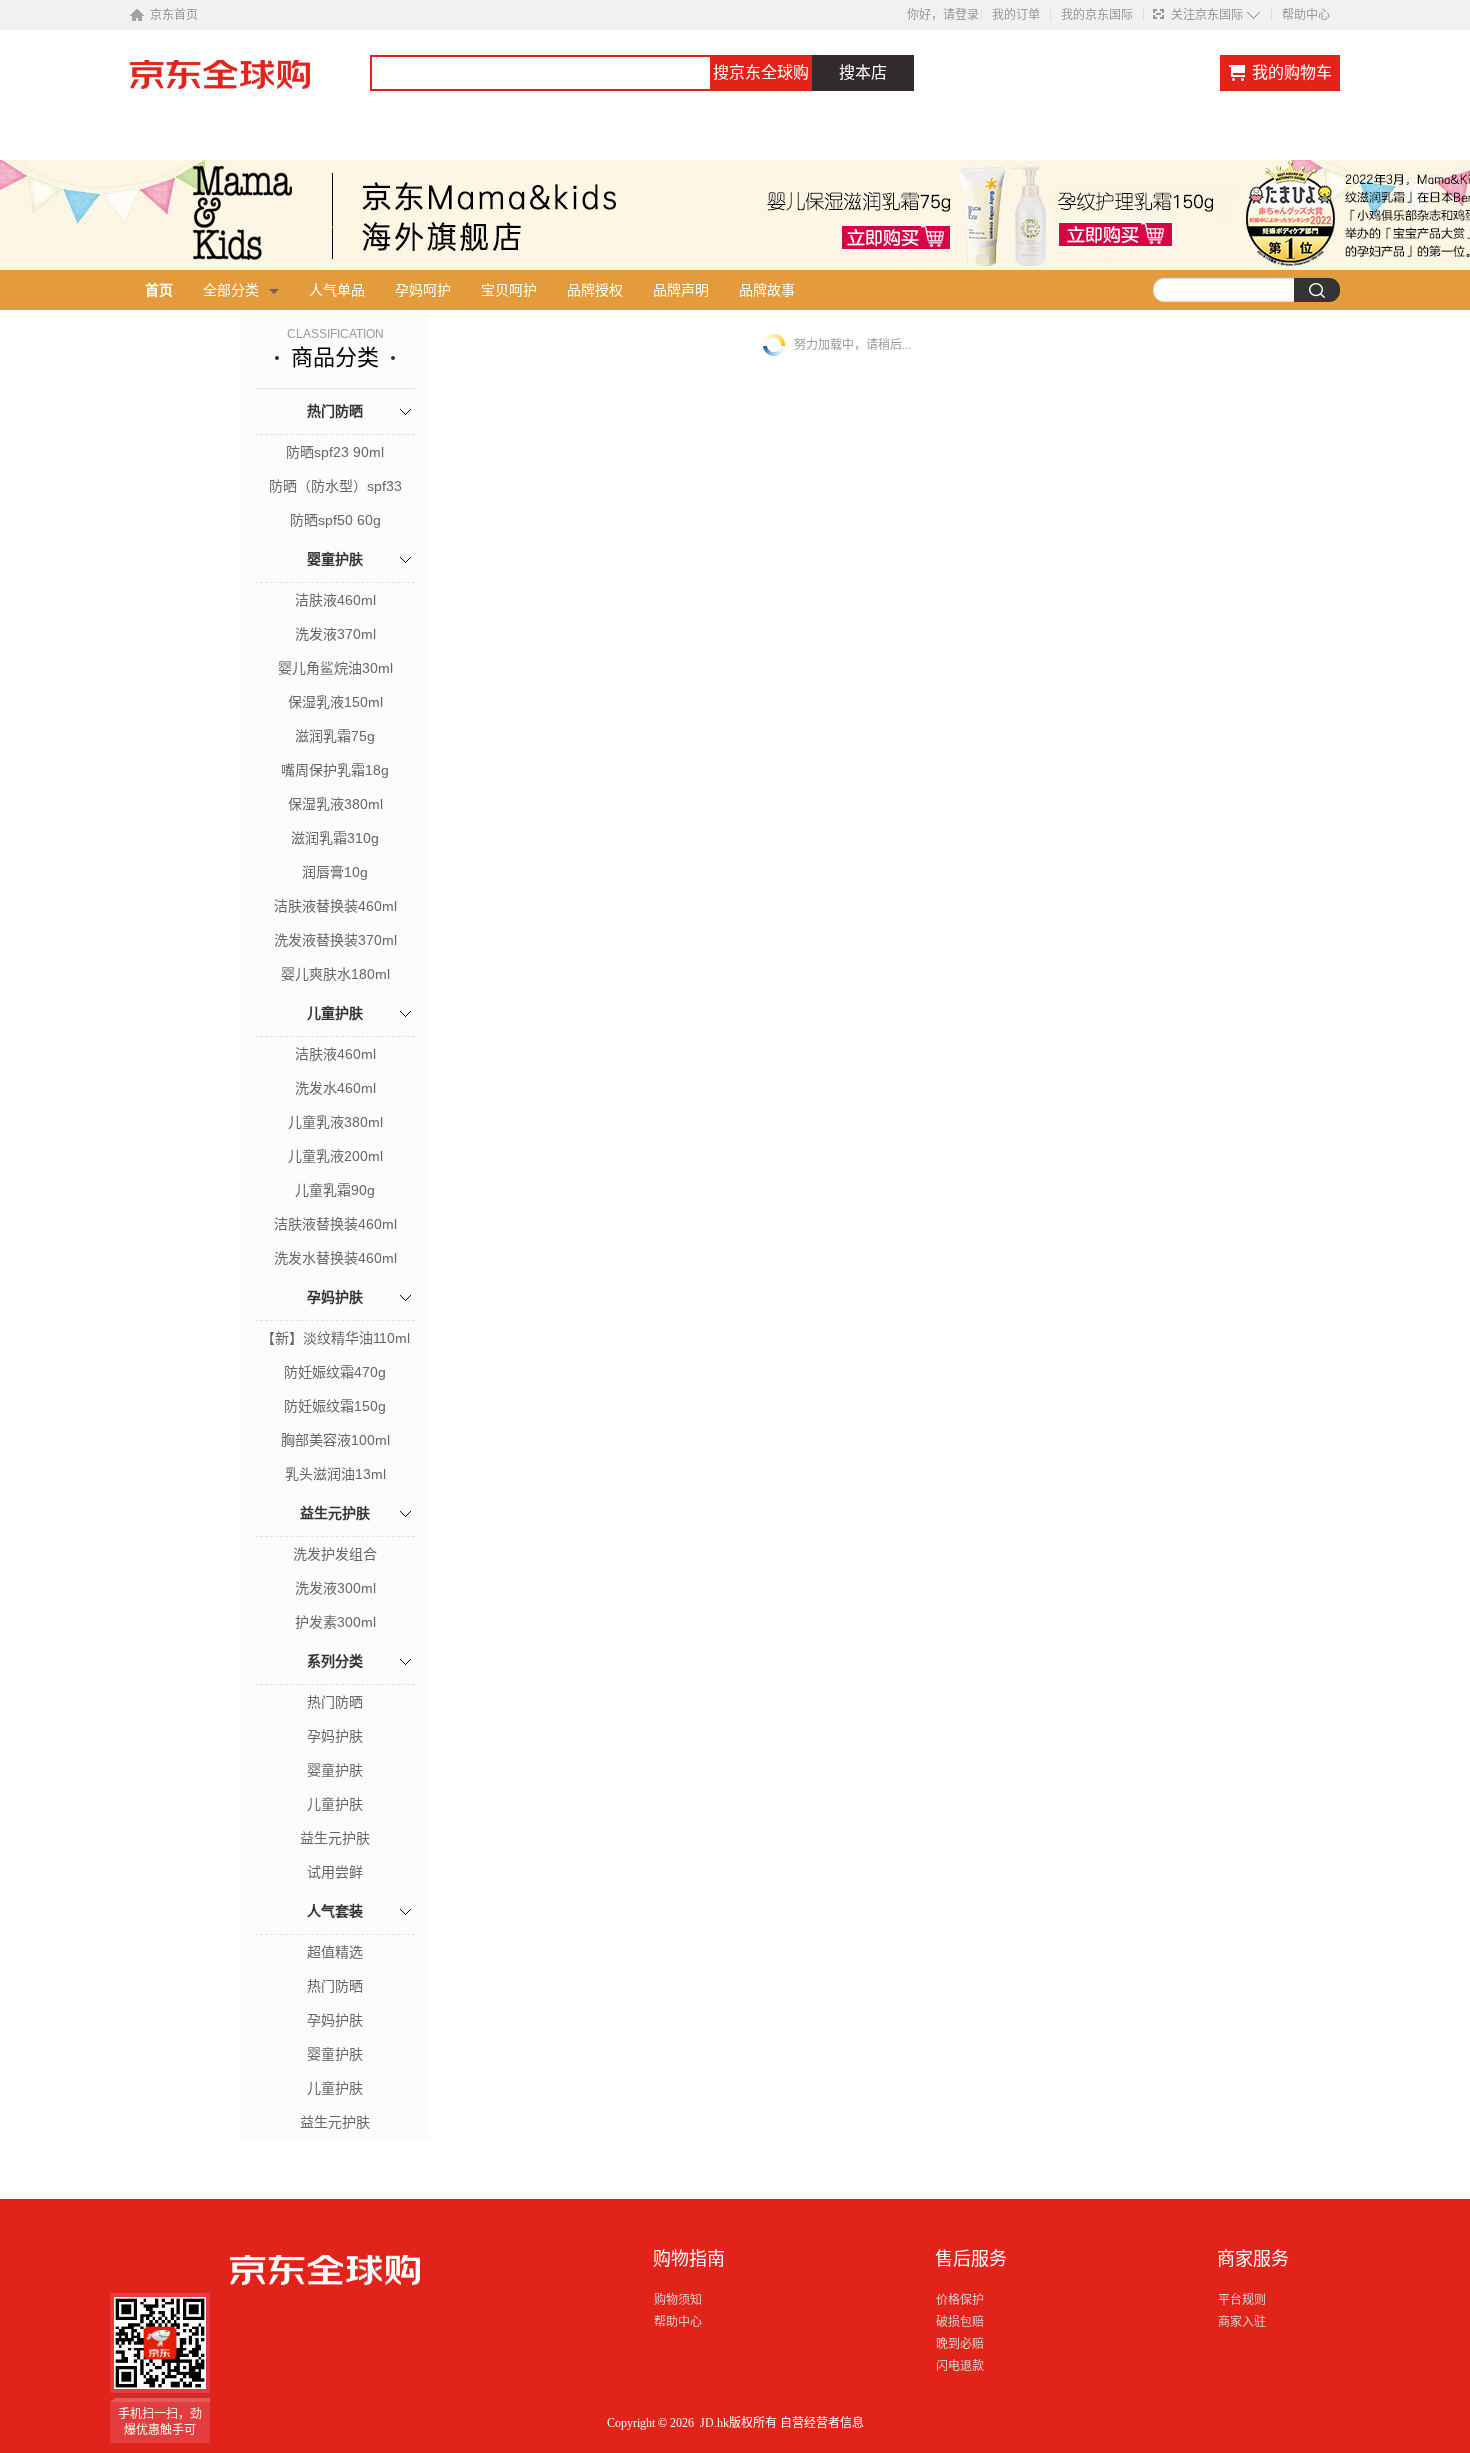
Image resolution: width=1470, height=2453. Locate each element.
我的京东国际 (1097, 15)
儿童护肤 (335, 1013)
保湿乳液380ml (335, 804)
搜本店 (863, 72)
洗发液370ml (335, 634)
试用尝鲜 (335, 1872)
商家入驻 (1242, 2322)
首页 (159, 290)
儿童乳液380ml (335, 1122)
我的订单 (1016, 15)
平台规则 (1242, 2300)
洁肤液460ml (335, 600)
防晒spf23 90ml (335, 452)
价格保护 (960, 2300)
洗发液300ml (335, 1588)
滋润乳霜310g (335, 838)
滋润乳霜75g (335, 736)
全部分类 (231, 290)
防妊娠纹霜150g (335, 1406)
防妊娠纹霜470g (335, 1372)
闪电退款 (960, 2366)
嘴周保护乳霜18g (335, 770)
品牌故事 (767, 290)
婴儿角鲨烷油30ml (335, 668)
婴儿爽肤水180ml (335, 974)
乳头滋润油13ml (335, 1474)
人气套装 (335, 1911)
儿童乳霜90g (335, 1190)
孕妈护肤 (335, 1297)
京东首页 (174, 15)
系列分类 (335, 1661)
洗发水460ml (335, 1088)
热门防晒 (335, 411)
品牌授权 (595, 290)
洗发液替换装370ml (335, 940)
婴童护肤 (335, 559)
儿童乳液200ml (335, 1156)
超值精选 (335, 1952)
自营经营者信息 (822, 2423)
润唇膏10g (335, 872)
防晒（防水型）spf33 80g (335, 488)
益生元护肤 (335, 1513)
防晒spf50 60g (335, 520)
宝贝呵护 (509, 290)
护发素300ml (335, 1622)
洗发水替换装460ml (335, 1258)
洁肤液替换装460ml (335, 906)
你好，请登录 (943, 15)
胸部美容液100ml (335, 1440)
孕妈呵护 (423, 290)
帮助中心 (1306, 15)
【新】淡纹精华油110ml (335, 1338)
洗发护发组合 (335, 1554)
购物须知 (678, 2300)
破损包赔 (960, 2322)
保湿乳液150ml (335, 702)
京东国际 (250, 84)
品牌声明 (681, 290)
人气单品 (337, 290)
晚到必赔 (960, 2344)
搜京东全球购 (761, 72)
